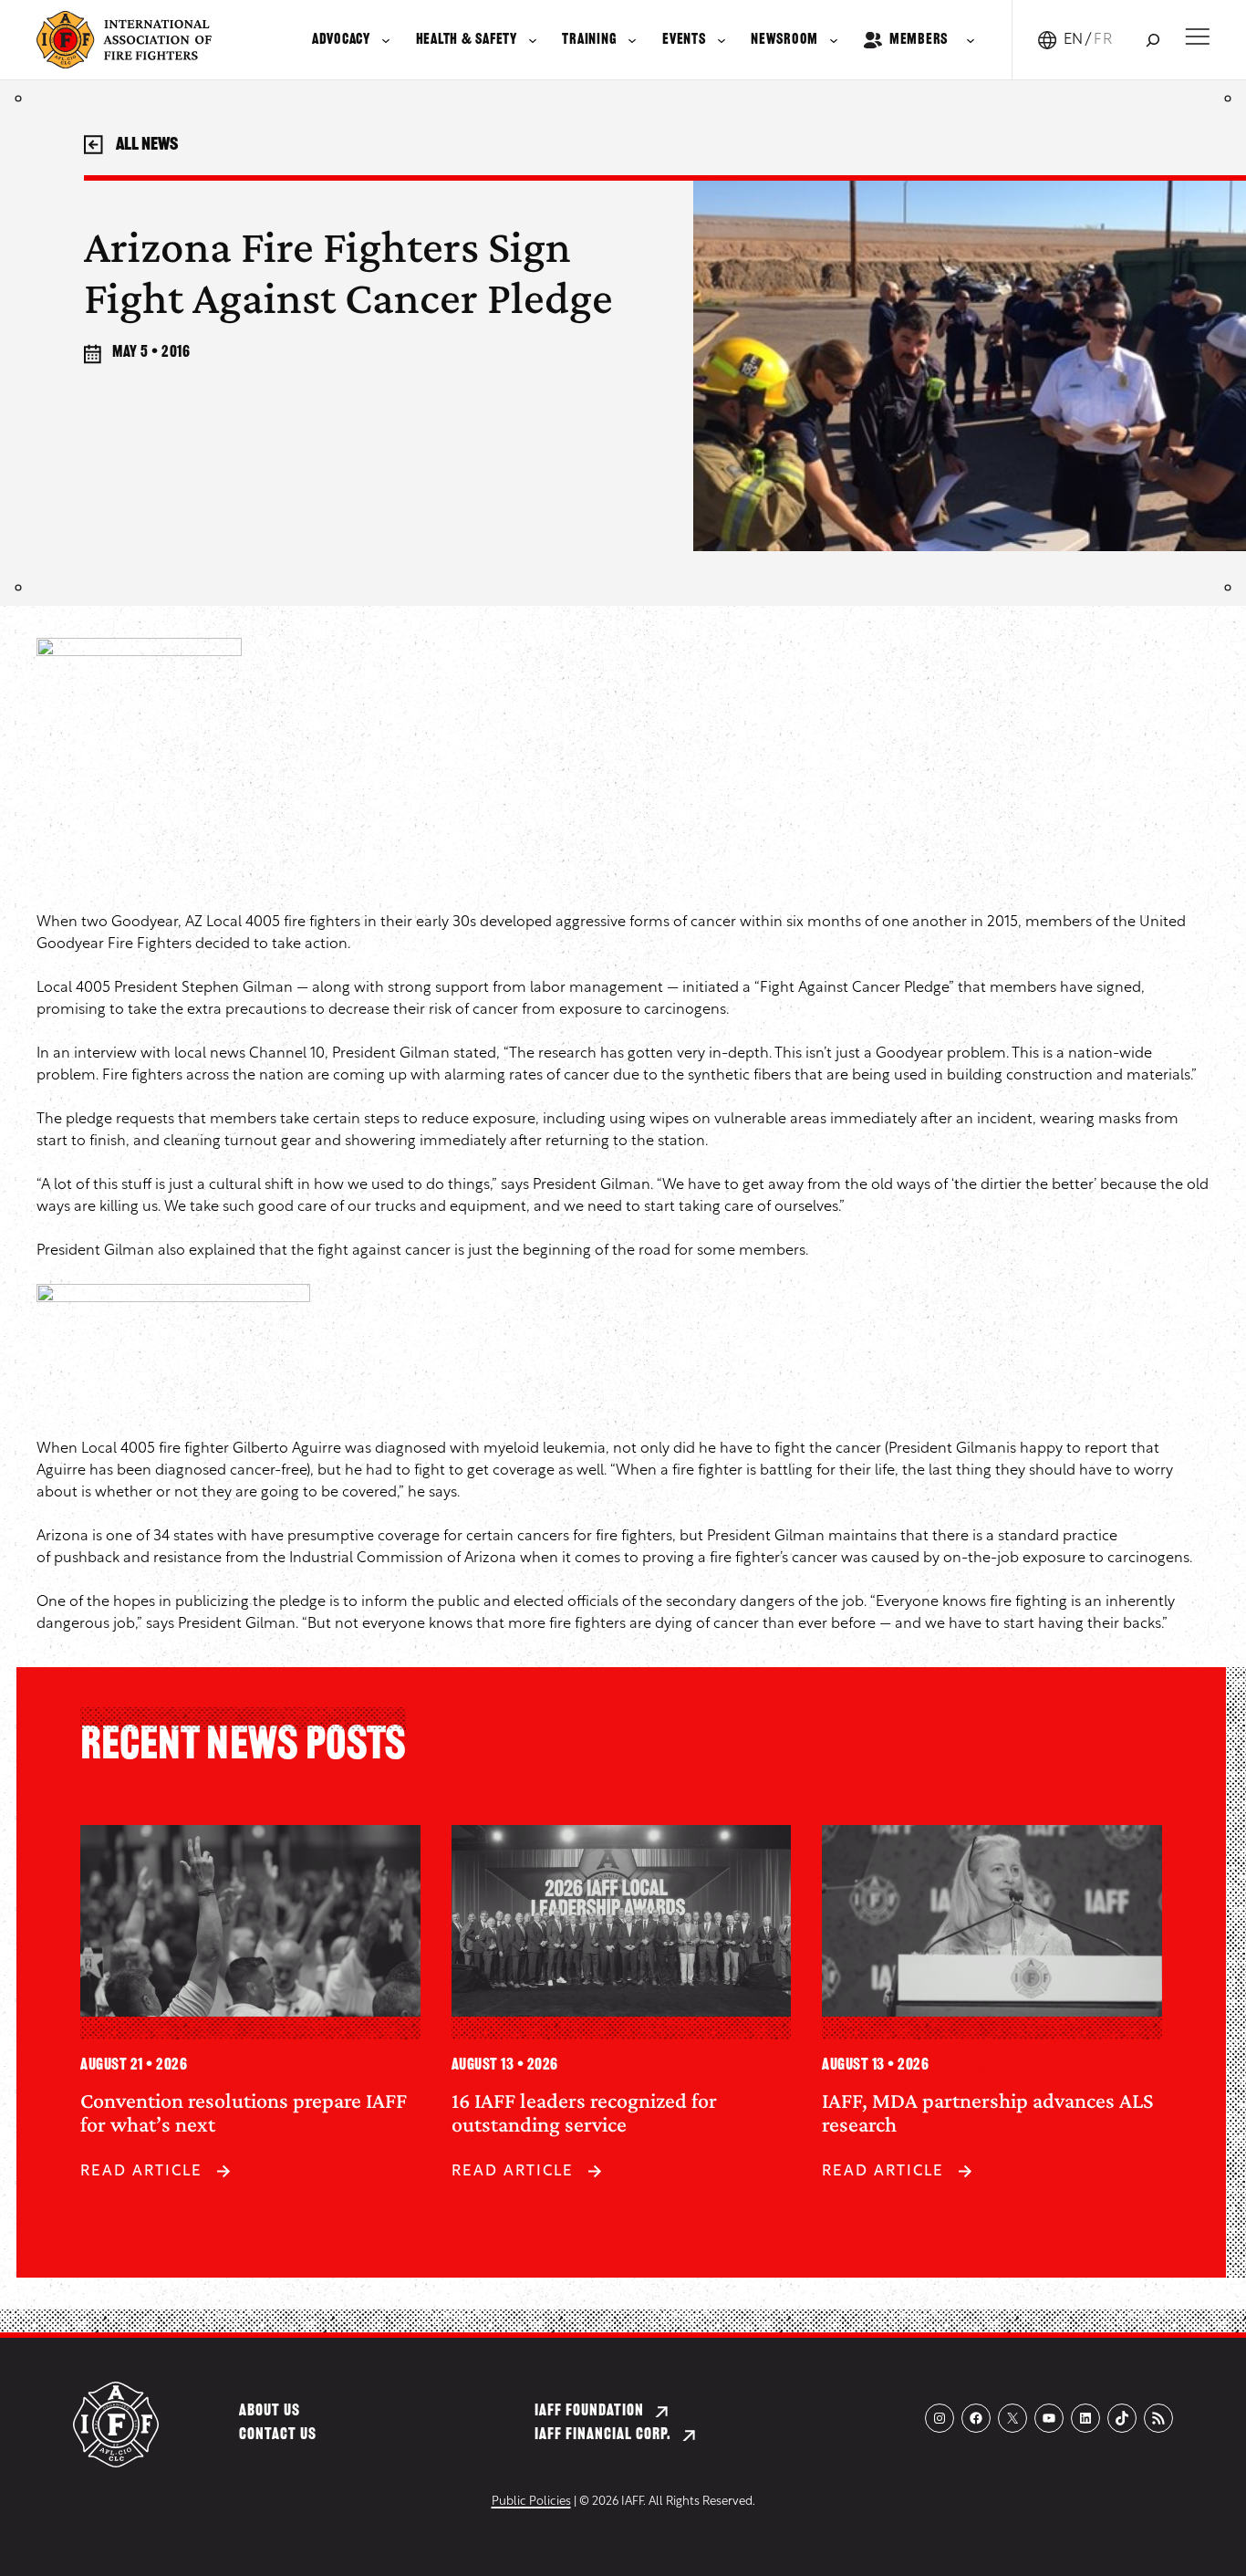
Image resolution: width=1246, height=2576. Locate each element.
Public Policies (531, 2502)
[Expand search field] (1153, 40)
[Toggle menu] (1197, 37)
